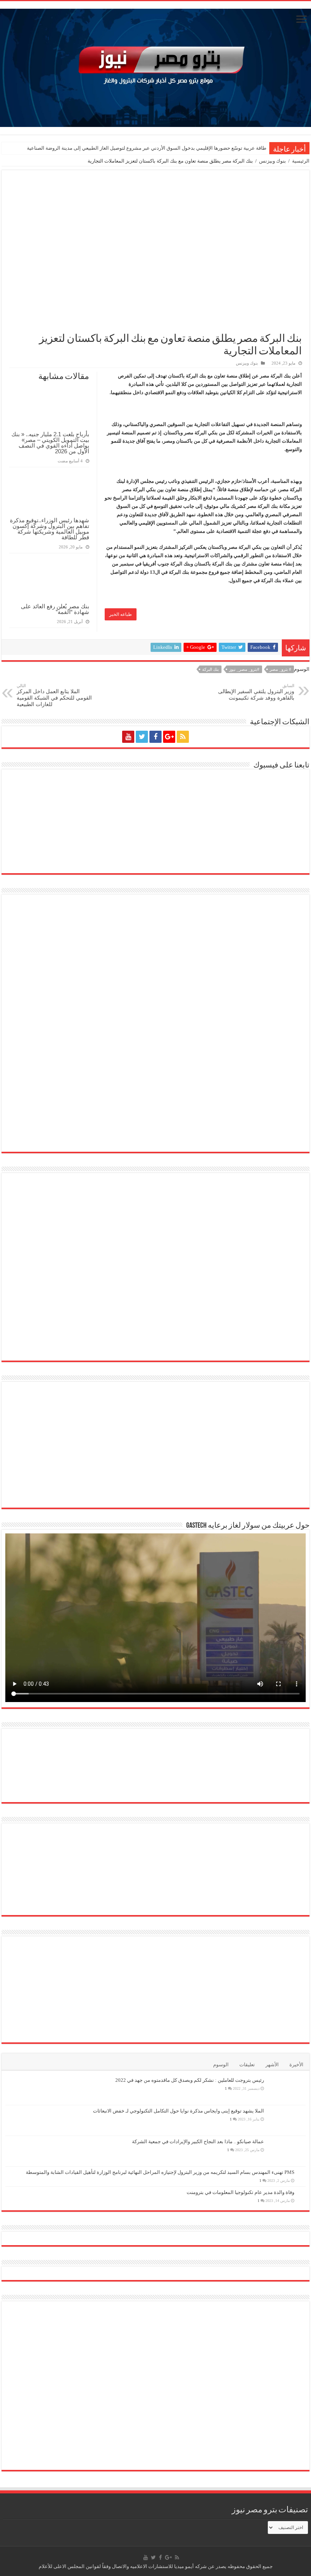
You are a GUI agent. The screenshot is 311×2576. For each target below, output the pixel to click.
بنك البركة (210, 669)
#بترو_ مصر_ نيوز (244, 669)
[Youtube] (128, 737)
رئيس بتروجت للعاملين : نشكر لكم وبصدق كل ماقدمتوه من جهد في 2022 (190, 2080)
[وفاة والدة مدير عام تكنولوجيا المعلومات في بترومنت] (302, 2193)
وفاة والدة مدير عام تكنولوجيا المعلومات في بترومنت (240, 2192)
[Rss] (183, 737)
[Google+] (169, 737)
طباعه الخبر (121, 614)
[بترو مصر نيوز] (155, 66)
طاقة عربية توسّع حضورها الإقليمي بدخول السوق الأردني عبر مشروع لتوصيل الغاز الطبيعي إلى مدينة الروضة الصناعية (147, 148)
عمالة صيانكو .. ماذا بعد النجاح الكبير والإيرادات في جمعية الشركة (198, 2141)
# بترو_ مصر (280, 669)
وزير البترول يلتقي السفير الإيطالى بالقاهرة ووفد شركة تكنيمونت (256, 692)
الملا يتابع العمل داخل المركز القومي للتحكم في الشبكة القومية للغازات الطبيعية (54, 695)
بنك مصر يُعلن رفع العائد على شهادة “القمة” (55, 609)
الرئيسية (301, 161)
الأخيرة (296, 2065)
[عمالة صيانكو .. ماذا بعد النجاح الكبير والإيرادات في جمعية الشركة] (287, 2151)
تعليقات (247, 2065)
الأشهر (272, 2065)
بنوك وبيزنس (273, 161)
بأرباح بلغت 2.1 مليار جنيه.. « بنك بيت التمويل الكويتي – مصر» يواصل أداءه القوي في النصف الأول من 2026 (50, 443)
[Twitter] (142, 737)
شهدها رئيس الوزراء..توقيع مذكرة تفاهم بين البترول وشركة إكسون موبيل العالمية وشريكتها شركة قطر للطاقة (49, 529)
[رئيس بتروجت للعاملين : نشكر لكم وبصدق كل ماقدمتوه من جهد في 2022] (287, 2090)
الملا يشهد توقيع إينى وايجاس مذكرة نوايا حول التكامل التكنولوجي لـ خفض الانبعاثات (178, 2111)
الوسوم (221, 2065)
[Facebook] (155, 737)
